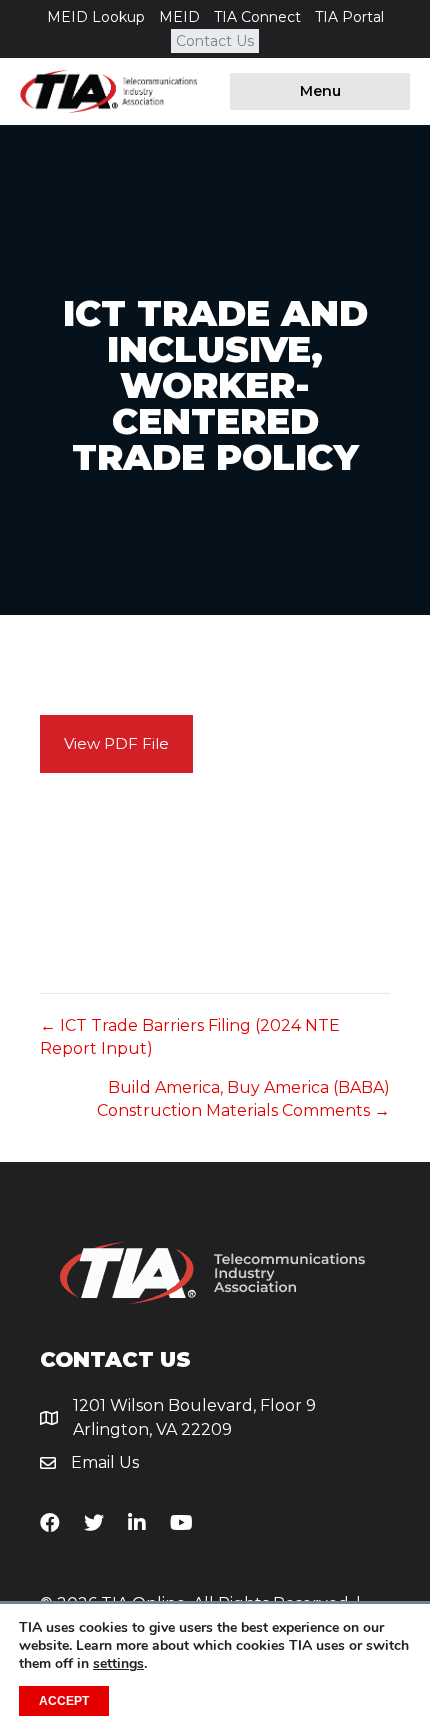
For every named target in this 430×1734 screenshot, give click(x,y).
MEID (179, 17)
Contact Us (215, 41)
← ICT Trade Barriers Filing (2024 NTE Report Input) (190, 1037)
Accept (64, 1701)
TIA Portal (349, 17)
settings (118, 1664)
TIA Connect (257, 17)
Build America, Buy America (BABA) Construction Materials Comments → (243, 1099)
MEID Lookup (96, 17)
